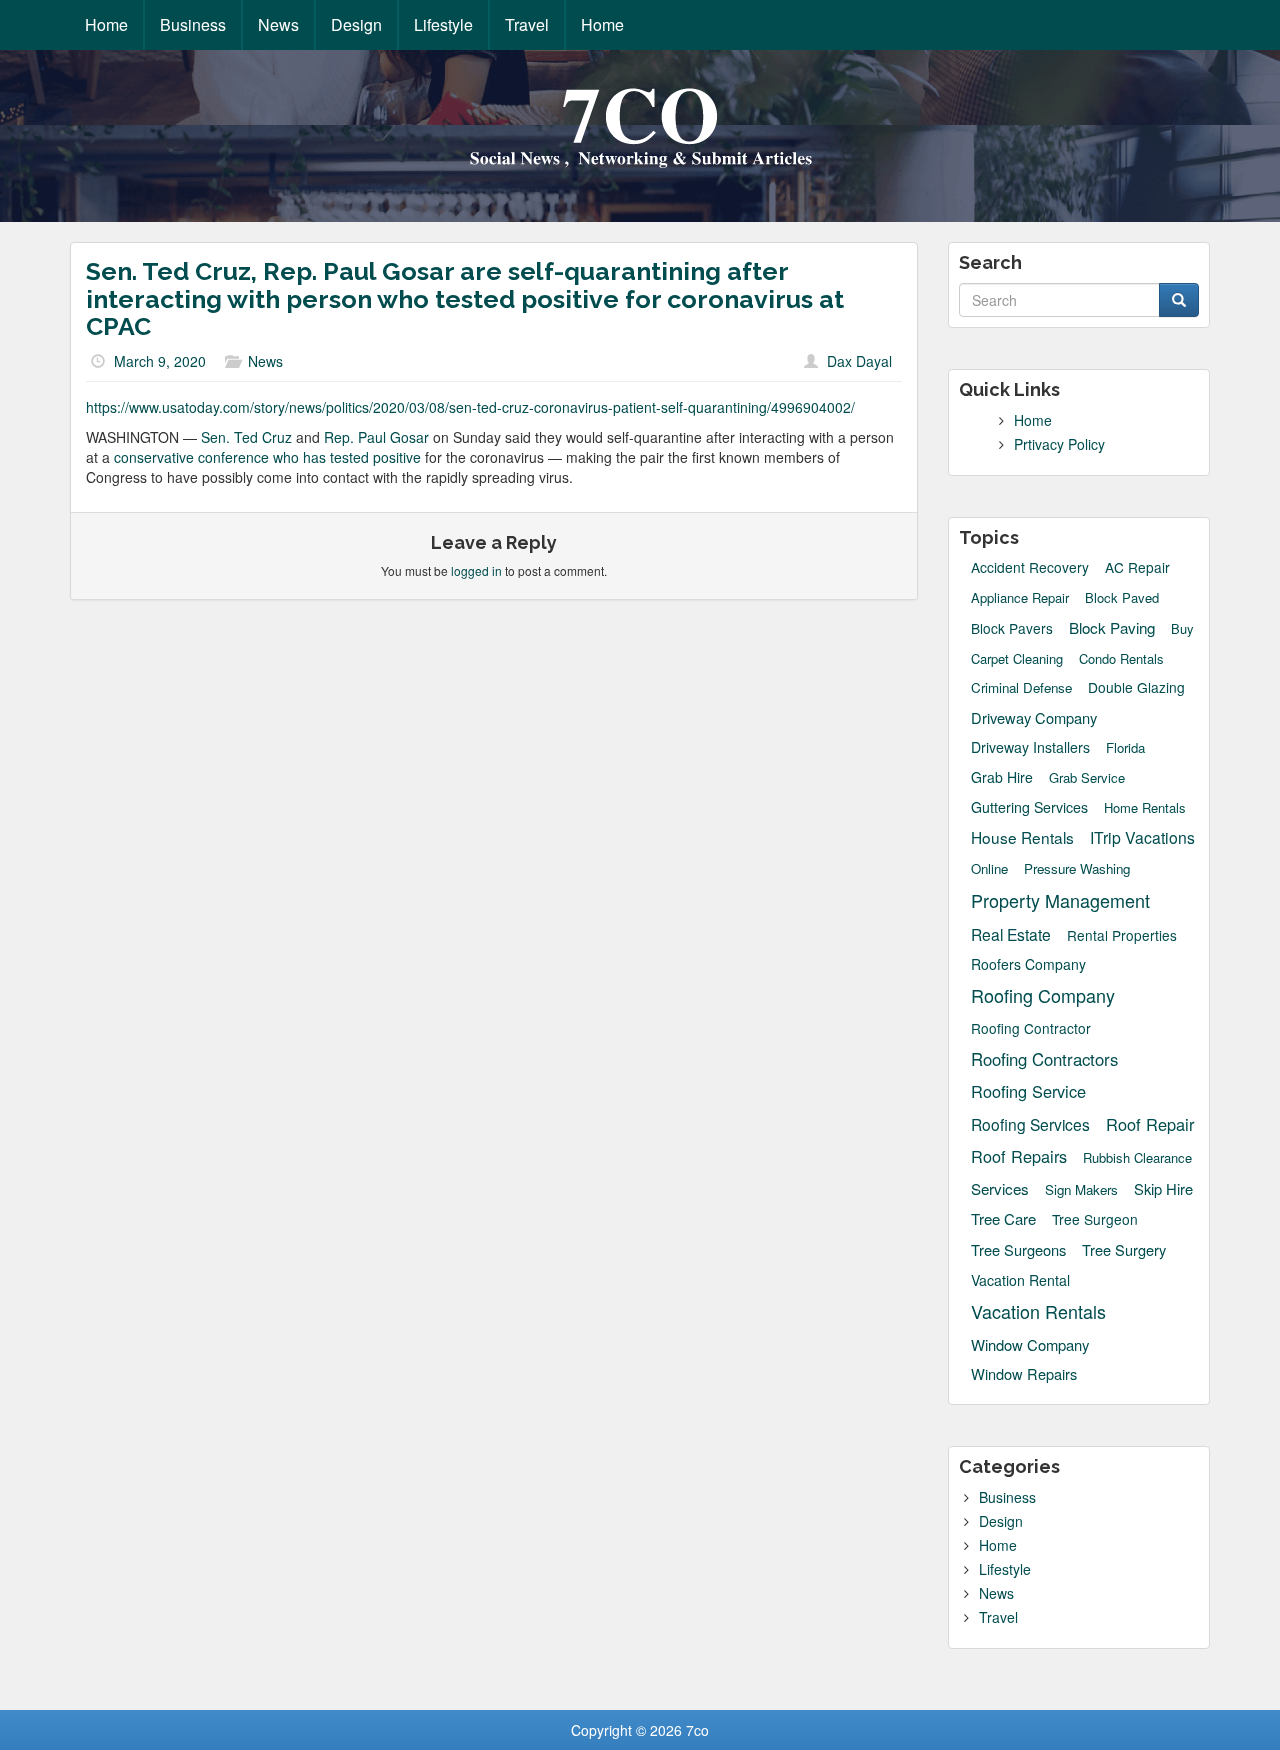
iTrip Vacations (1142, 837)
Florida (1125, 748)
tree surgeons (1018, 1249)
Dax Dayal (859, 361)
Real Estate (1011, 934)
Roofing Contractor (1031, 1028)
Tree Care (1003, 1218)
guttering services (1029, 807)
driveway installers (1030, 747)
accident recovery (1030, 567)
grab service (1087, 778)
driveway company (1034, 717)
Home (106, 24)
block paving (1112, 627)
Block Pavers (1012, 628)
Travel (527, 24)
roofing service (1028, 1091)
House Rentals (1022, 837)
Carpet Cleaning (1017, 659)
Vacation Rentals (1038, 1311)
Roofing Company (1043, 995)
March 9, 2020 (160, 361)
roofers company (1028, 964)
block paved (1122, 598)
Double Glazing (1136, 687)
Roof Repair (1150, 1124)
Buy (1182, 629)
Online (989, 869)
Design (356, 24)
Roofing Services (1030, 1124)
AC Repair (1137, 567)
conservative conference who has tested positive (267, 457)
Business (193, 24)
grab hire (1002, 777)
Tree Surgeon (1095, 1219)
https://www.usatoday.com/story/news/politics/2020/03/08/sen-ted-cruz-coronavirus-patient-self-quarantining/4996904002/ (470, 407)
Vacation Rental (1020, 1280)
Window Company (1030, 1344)
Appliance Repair (1020, 598)
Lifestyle (443, 24)
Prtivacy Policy (1059, 444)
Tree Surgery (1124, 1250)
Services (1000, 1188)
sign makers (1081, 1189)
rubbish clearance (1137, 1158)
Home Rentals (1145, 808)
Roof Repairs (1019, 1156)
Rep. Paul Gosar (376, 437)
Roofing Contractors (1044, 1059)
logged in (476, 570)
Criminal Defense (1021, 687)
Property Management (1060, 900)
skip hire (1163, 1188)
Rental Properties (1122, 935)
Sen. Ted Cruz (248, 437)
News (278, 24)
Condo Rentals (1121, 659)
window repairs (1024, 1374)
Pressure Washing (1077, 868)
